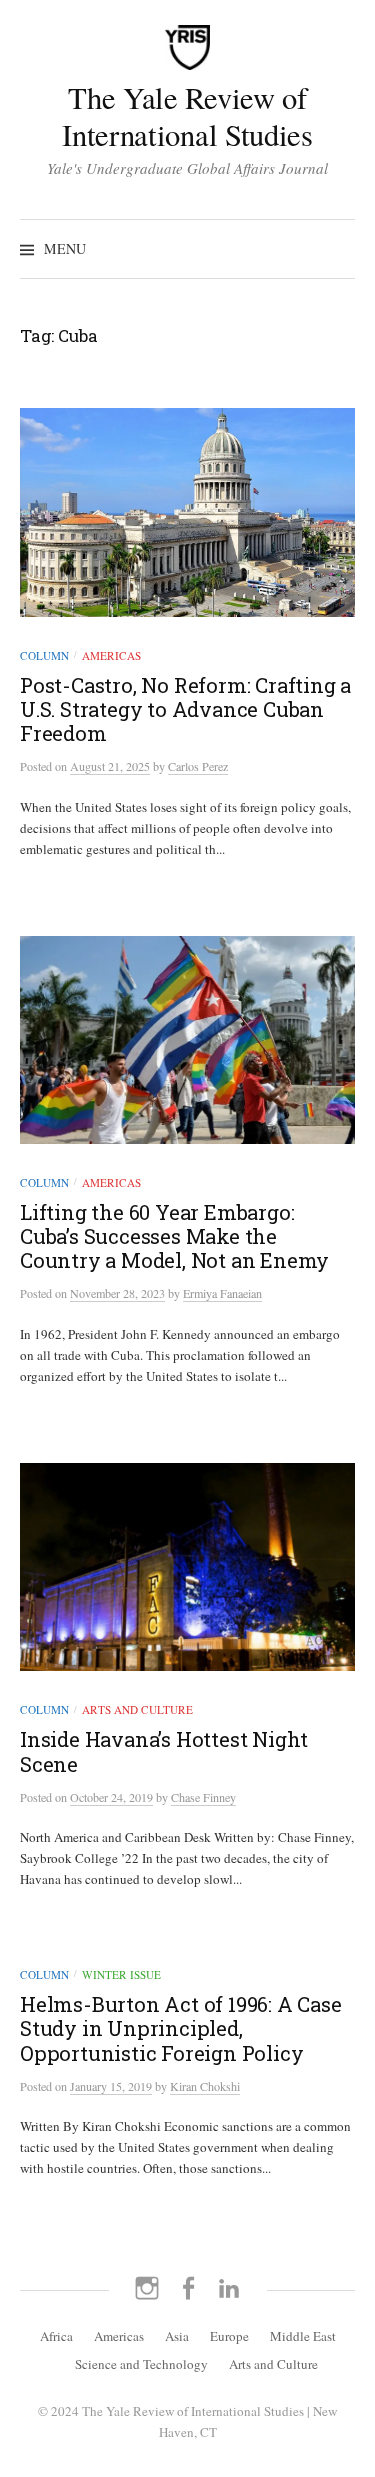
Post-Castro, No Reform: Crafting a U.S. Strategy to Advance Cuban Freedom (185, 709)
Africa (56, 2336)
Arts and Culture (137, 1709)
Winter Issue (121, 1974)
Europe (229, 2336)
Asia (177, 2336)
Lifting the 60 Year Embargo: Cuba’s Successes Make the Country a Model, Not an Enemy (174, 1236)
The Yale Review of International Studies (187, 116)
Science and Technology (141, 2364)
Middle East (303, 2336)
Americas (111, 655)
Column (44, 655)
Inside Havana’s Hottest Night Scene (164, 1751)
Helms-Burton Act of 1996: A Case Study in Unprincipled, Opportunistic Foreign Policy (181, 2028)
